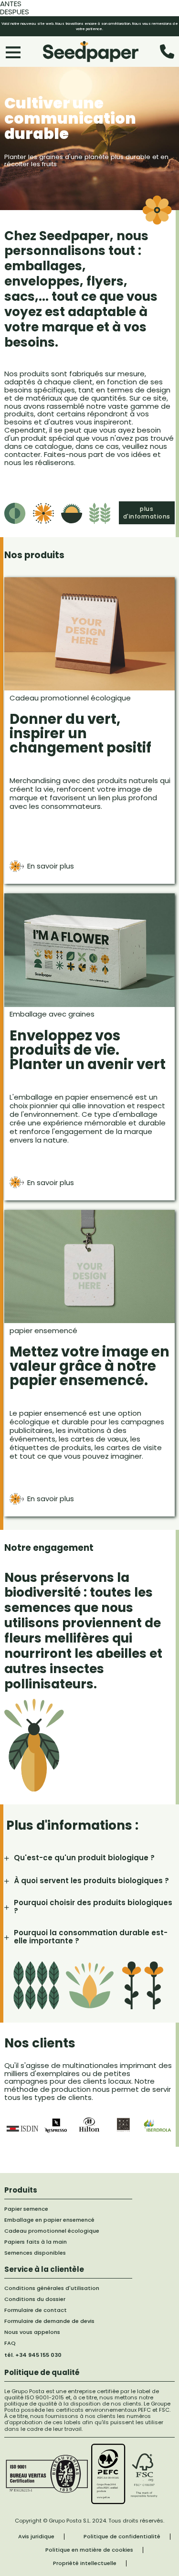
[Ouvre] (13, 52)
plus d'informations (147, 513)
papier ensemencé (43, 1330)
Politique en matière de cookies (89, 2550)
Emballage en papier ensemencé (49, 2220)
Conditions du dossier (35, 2299)
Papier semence (26, 2209)
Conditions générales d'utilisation (52, 2288)
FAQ (10, 2343)
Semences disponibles (35, 2253)
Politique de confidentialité (122, 2537)
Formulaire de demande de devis (49, 2321)
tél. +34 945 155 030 (33, 2355)
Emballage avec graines (52, 1014)
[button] (89, 1858)
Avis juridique (36, 2537)
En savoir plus (51, 866)
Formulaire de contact (36, 2310)
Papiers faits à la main (36, 2242)
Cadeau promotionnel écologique (70, 698)
